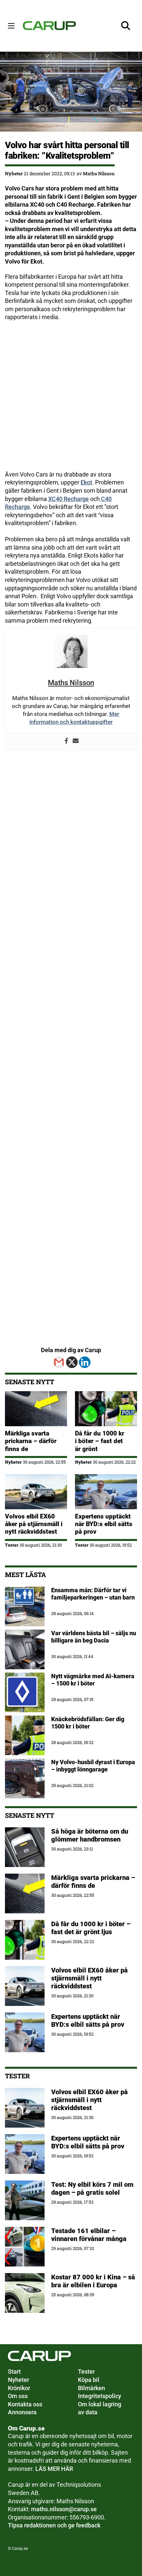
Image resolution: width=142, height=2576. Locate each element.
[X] (72, 1362)
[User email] (76, 741)
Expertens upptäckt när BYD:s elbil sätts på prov (104, 1524)
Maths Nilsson (99, 173)
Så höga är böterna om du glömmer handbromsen (90, 1835)
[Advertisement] (71, 399)
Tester (12, 1545)
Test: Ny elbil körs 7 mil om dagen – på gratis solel (92, 2188)
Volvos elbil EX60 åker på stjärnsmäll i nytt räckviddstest (34, 1524)
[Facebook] (66, 741)
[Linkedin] (85, 1362)
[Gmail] (59, 1362)
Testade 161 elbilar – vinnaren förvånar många (90, 2235)
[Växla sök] (126, 26)
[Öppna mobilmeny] (11, 26)
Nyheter (14, 173)
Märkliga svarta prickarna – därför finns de (31, 1441)
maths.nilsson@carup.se (64, 2509)
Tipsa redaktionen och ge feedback (54, 2525)
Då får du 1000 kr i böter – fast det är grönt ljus (91, 1928)
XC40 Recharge (69, 499)
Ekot (86, 482)
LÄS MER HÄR (54, 2469)
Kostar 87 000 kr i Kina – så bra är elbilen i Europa (93, 2281)
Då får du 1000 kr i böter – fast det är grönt (100, 1441)
